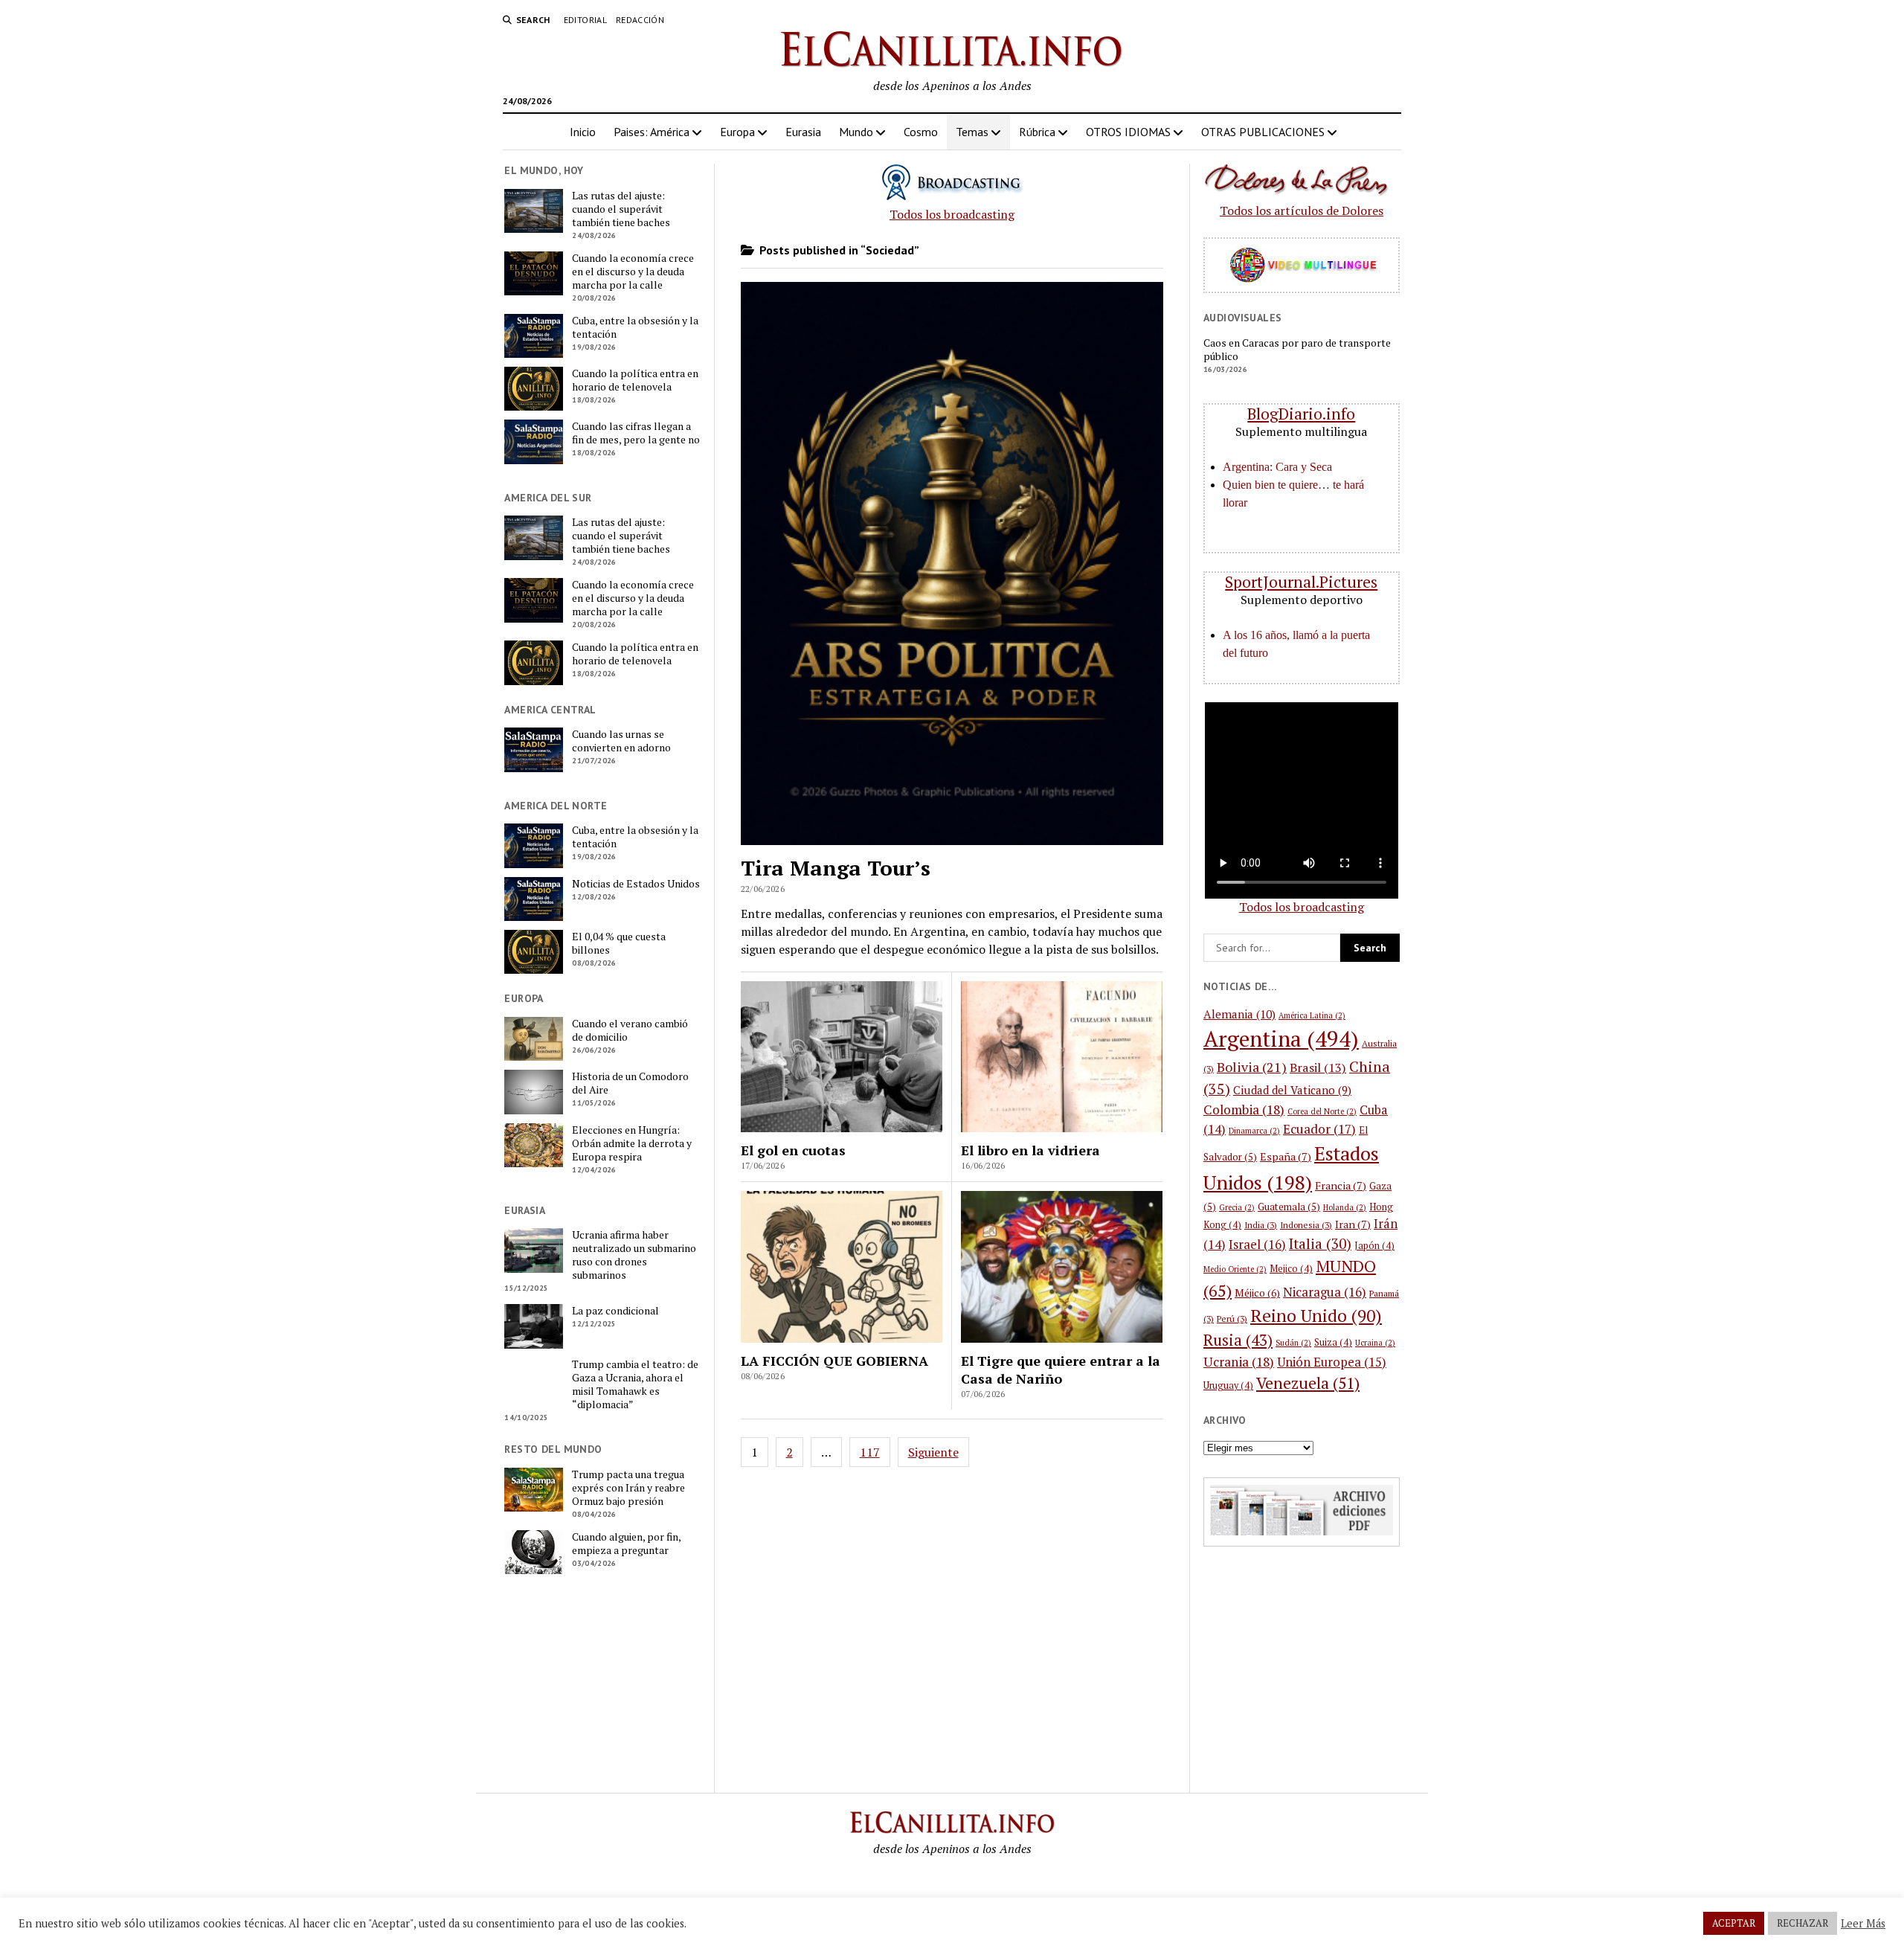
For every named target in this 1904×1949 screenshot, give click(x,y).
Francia (1341, 1185)
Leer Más (1863, 1924)
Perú (1232, 1319)
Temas (972, 132)
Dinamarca (1254, 1131)
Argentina (1281, 1038)
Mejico (1291, 1269)
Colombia (1244, 1110)
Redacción (640, 20)
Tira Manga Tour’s (836, 868)
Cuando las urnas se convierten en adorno (621, 741)
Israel (1257, 1244)
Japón (1374, 1246)
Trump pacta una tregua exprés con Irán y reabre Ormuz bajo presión (628, 1488)
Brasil (1318, 1067)
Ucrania (1239, 1362)
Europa (737, 132)
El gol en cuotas (793, 1150)
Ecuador (1319, 1129)
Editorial (585, 20)
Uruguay (1228, 1386)
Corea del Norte (1322, 1111)
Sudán (1293, 1343)
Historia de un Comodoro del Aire (630, 1083)
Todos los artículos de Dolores (1302, 211)
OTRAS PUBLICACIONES (1263, 132)
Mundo (856, 132)
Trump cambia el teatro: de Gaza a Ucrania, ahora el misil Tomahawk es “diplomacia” (635, 1384)
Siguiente (933, 1452)
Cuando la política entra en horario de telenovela (635, 380)
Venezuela (1308, 1383)
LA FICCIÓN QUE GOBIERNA (834, 1361)
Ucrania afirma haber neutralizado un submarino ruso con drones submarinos (634, 1255)
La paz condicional (615, 1311)
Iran (1353, 1224)
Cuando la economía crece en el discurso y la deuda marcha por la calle (633, 272)
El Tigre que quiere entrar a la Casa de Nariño (1061, 1370)
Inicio (583, 132)
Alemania (1239, 1014)
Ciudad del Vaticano (1292, 1090)
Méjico (1257, 1293)
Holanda (1345, 1207)
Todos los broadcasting (952, 214)
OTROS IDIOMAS (1128, 132)
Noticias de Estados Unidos (636, 884)
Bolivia (1252, 1067)
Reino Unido (1316, 1316)
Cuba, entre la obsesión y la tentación (635, 327)
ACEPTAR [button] (1734, 1923)
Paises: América (652, 132)
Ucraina (1375, 1343)
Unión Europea (1332, 1362)
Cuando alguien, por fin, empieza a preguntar (626, 1544)
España (1286, 1156)
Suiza (1333, 1342)
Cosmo (921, 132)
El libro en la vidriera (1030, 1150)
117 (870, 1452)
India (1261, 1225)
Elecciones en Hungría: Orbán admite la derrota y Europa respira (632, 1143)
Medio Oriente (1235, 1269)
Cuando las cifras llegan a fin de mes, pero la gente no (636, 433)
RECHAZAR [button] (1802, 1923)
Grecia (1237, 1207)
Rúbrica (1037, 132)
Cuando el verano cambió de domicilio (630, 1030)
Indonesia (1306, 1225)
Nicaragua (1325, 1292)
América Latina (1312, 1015)
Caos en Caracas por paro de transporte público (1297, 350)
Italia (1320, 1243)
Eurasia (803, 132)
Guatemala (1289, 1207)
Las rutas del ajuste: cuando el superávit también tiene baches (621, 209)
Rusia (1238, 1340)
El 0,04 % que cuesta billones (619, 943)
